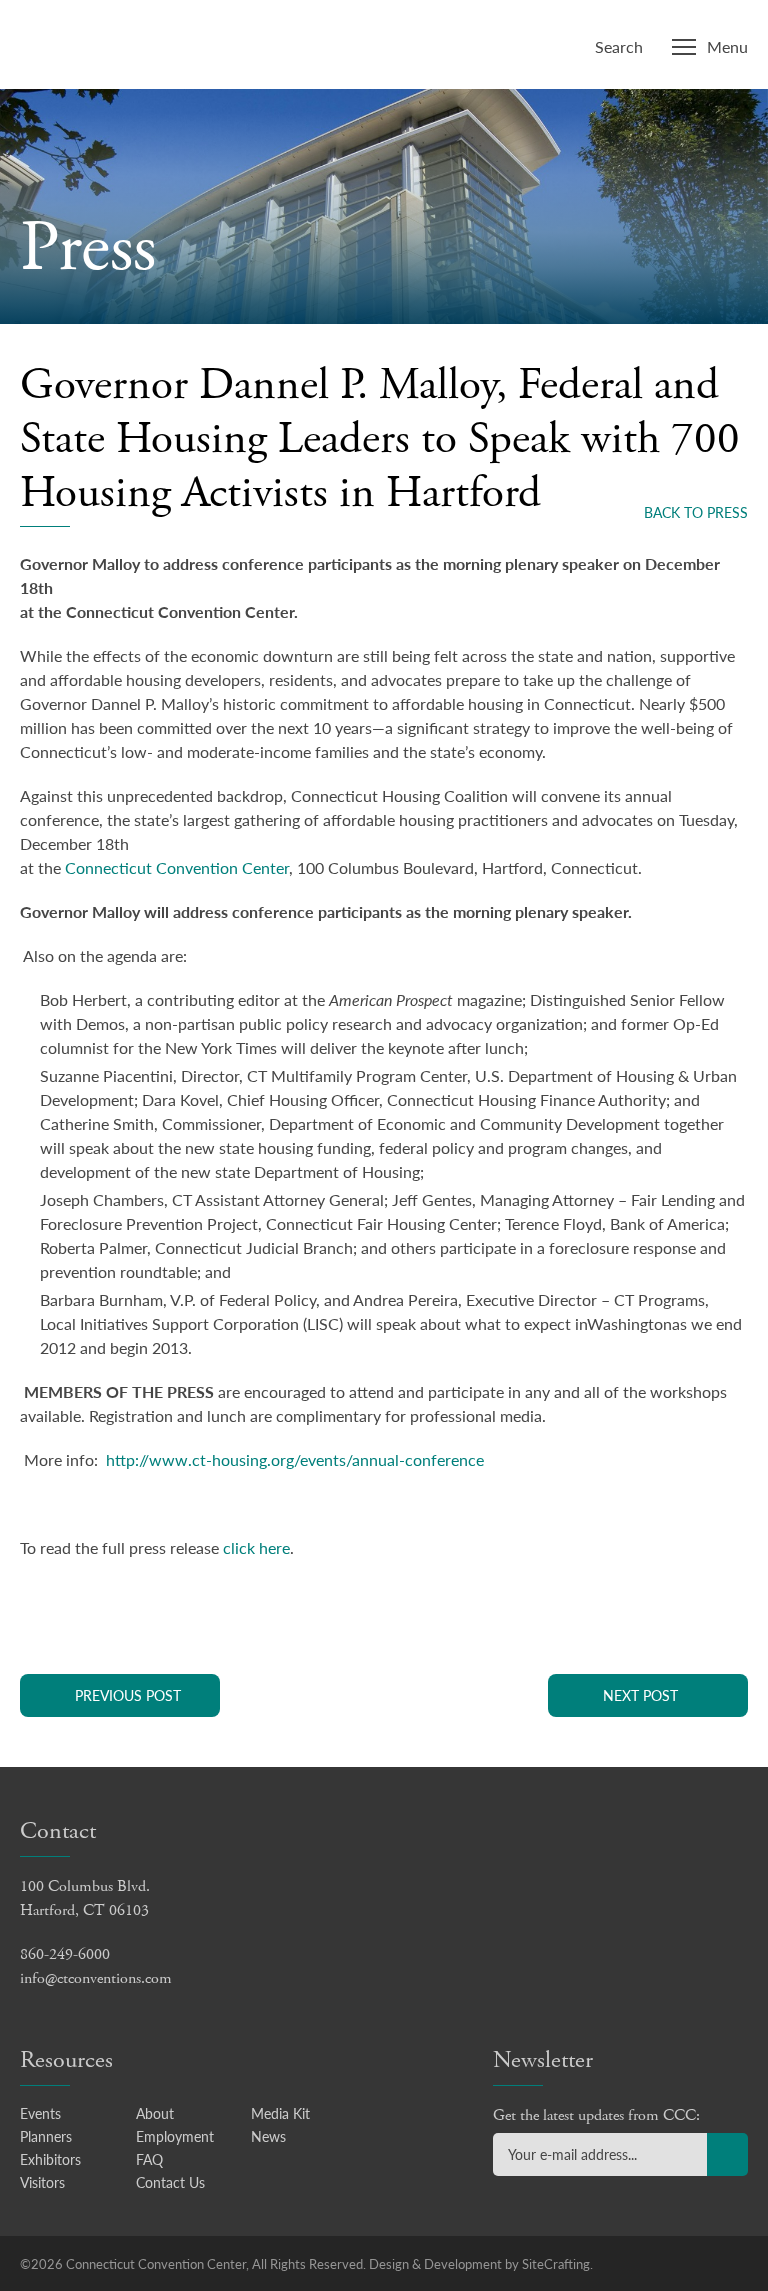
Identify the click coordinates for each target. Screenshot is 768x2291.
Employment (175, 2136)
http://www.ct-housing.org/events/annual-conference (295, 1459)
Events (40, 2113)
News (268, 2136)
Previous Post (128, 1695)
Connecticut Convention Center (148, 42)
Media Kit (280, 2113)
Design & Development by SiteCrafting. (481, 2263)
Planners (46, 2136)
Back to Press (696, 512)
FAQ (149, 2159)
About (155, 2113)
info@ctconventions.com (96, 1978)
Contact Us (170, 2182)
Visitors (42, 2182)
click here (256, 1547)
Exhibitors (50, 2159)
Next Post (640, 1695)
